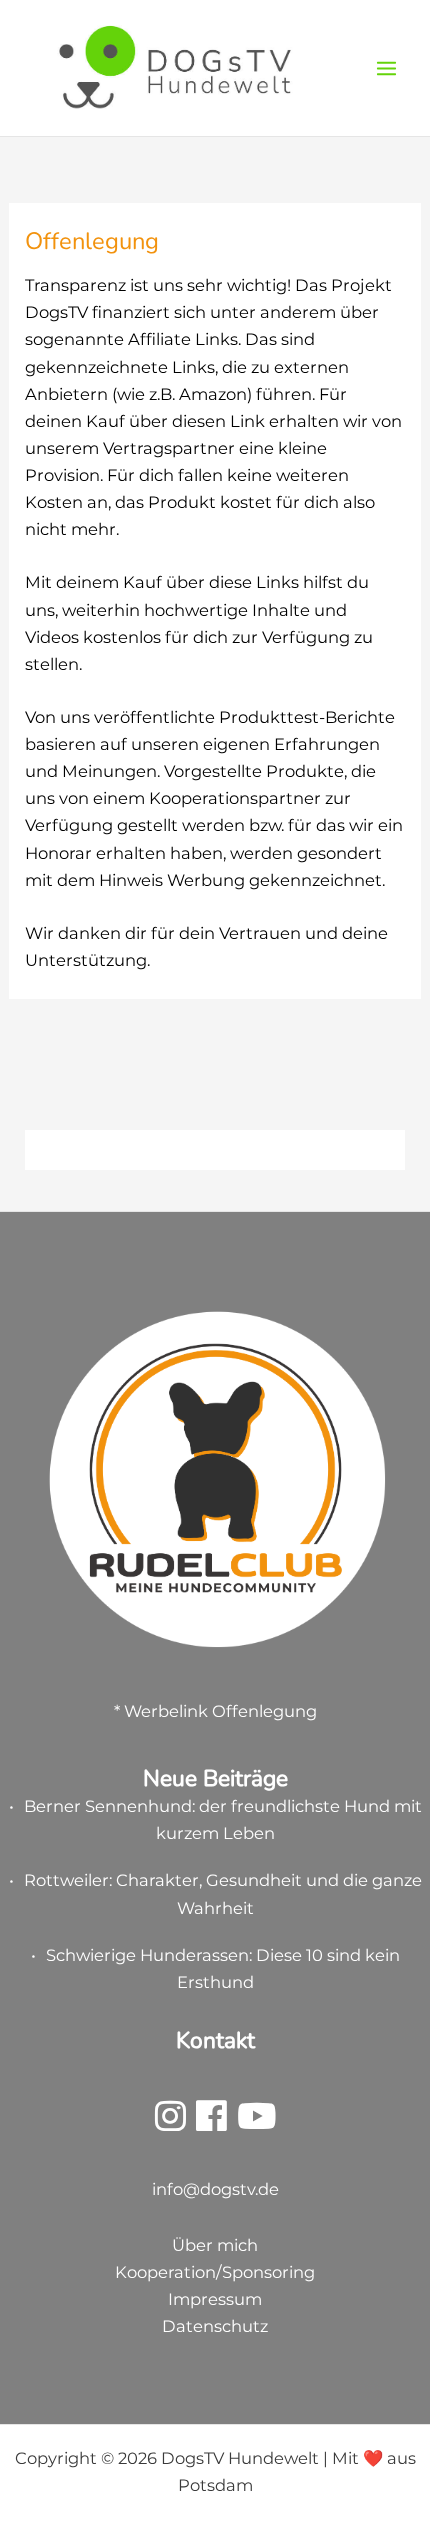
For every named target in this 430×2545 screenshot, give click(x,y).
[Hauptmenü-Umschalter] (386, 68)
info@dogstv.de (215, 2189)
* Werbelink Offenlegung (215, 1711)
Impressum (215, 2299)
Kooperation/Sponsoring (215, 2272)
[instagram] (170, 2123)
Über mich (215, 2245)
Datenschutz (215, 2326)
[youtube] (256, 2123)
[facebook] (211, 2123)
